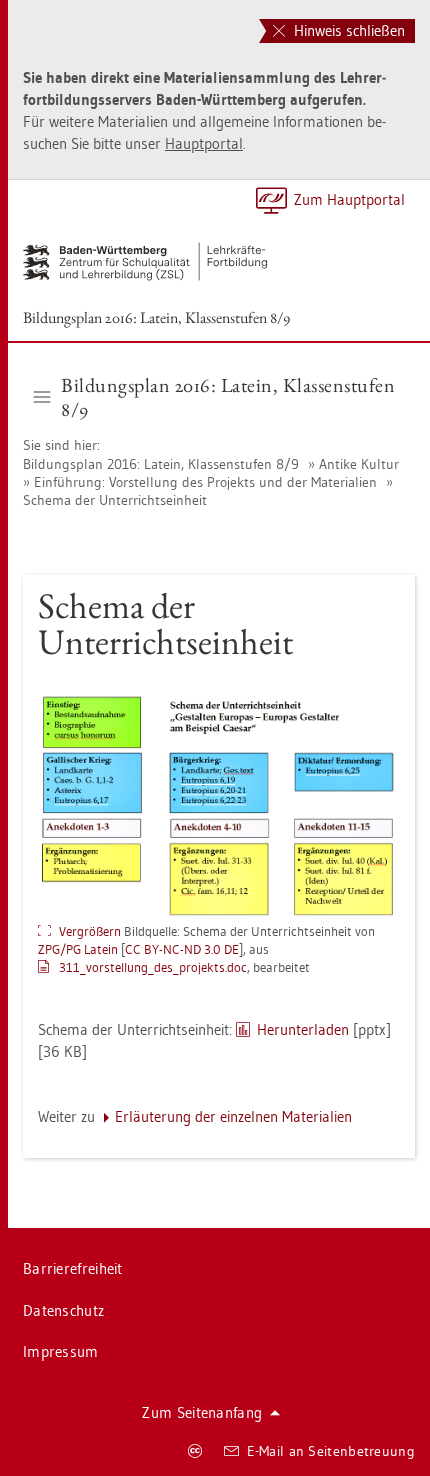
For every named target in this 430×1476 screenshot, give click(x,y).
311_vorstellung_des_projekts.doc (153, 967)
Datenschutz (63, 1310)
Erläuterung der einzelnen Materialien (233, 1116)
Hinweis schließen (347, 30)
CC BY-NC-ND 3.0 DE (182, 949)
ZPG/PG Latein (78, 949)
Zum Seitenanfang (202, 1412)
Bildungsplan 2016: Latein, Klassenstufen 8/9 (156, 317)
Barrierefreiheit (73, 1268)
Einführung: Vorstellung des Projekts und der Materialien (205, 482)
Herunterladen (303, 1029)
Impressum (61, 1351)
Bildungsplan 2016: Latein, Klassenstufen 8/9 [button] (228, 397)
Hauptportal (204, 143)
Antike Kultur (359, 464)
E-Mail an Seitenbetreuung (331, 1451)
